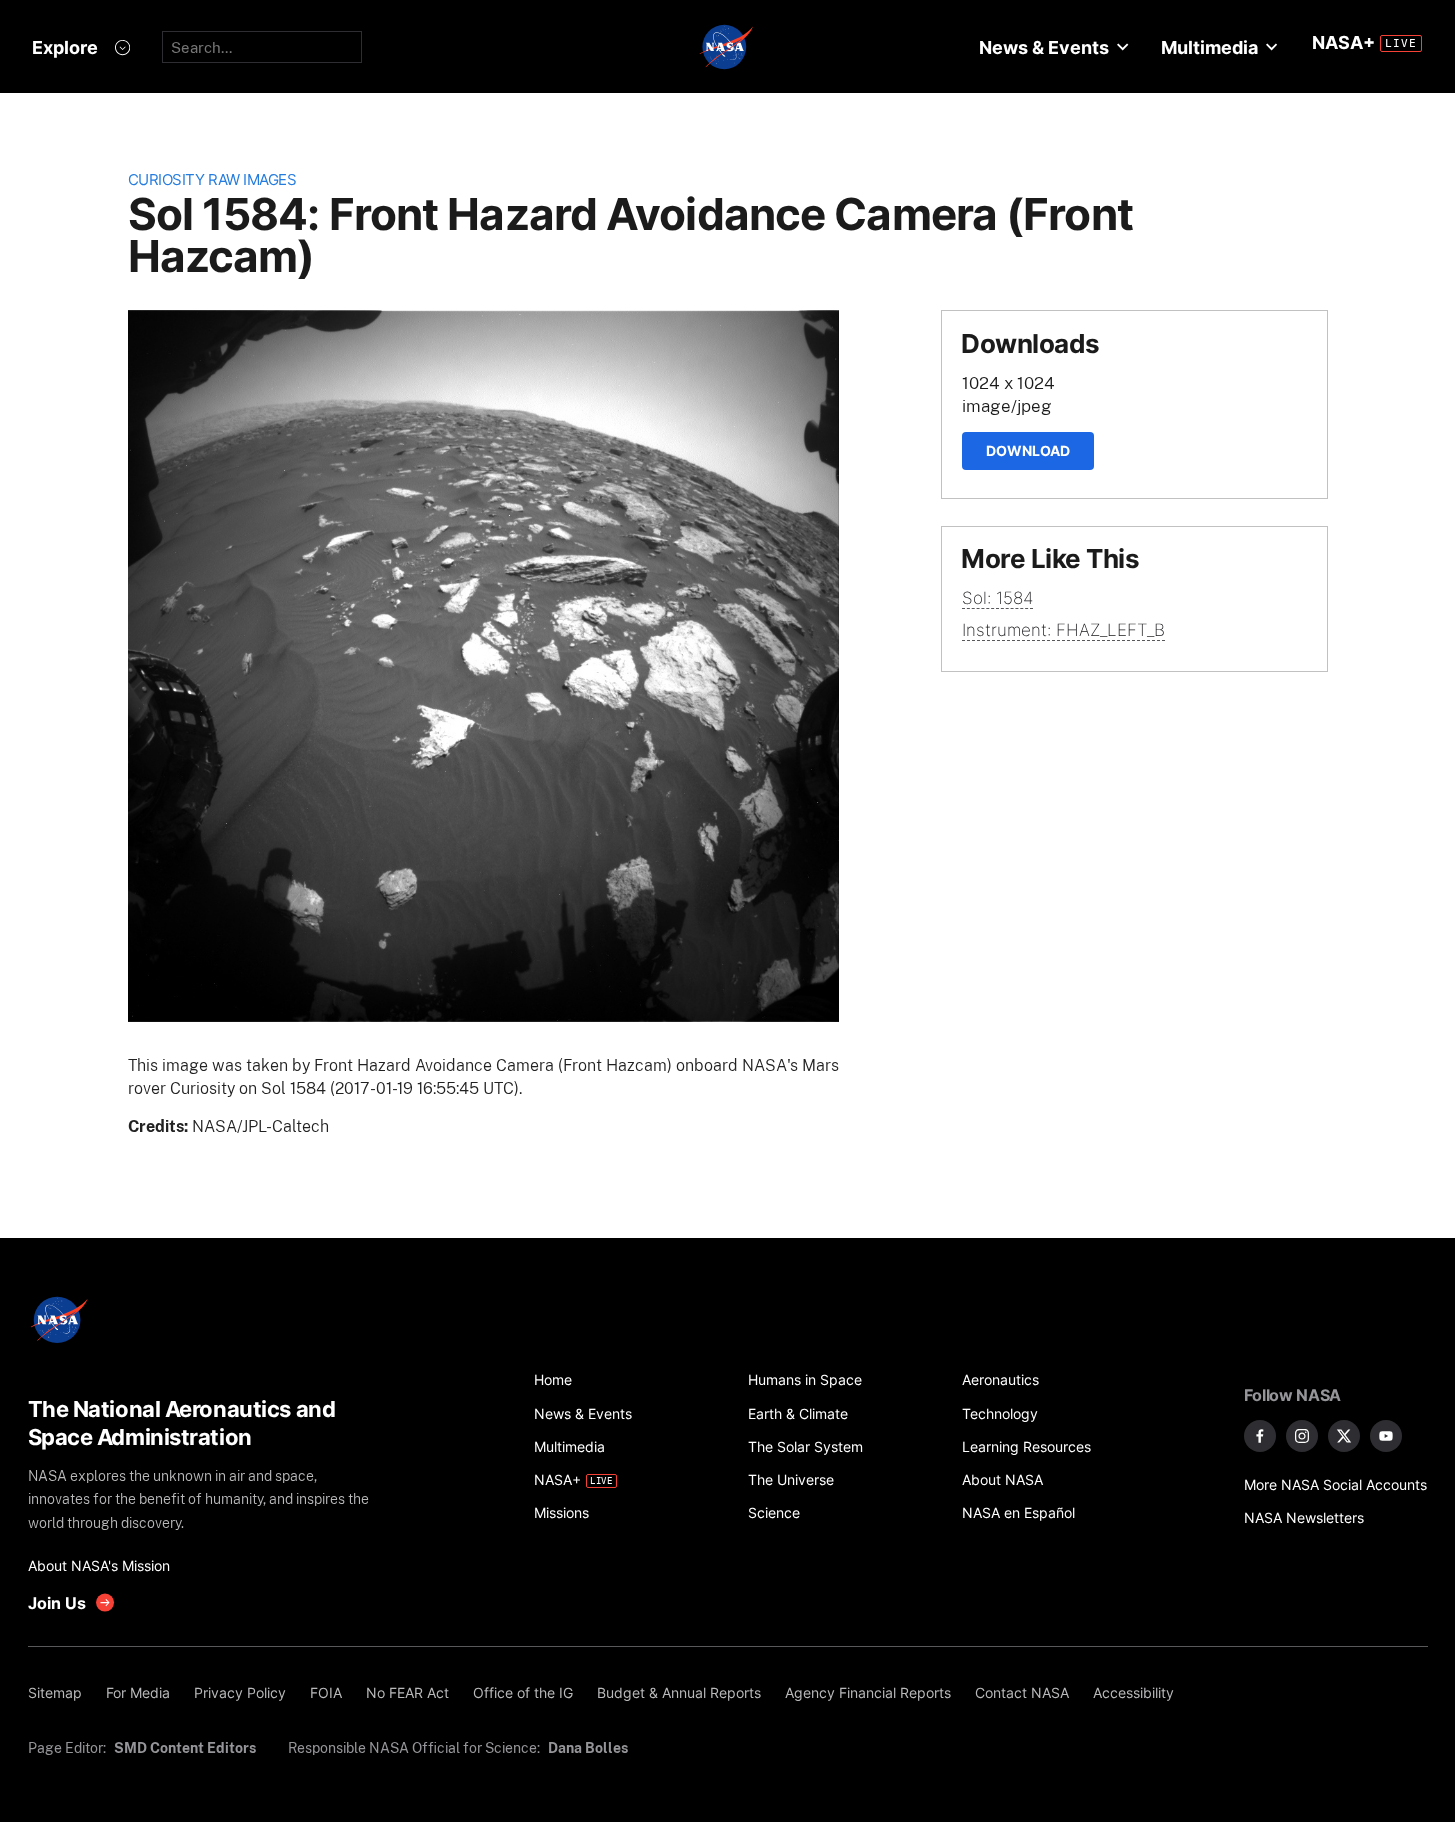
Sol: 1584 (997, 598)
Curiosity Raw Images (212, 179)
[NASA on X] (1344, 1436)
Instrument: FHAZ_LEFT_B (1063, 630)
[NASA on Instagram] (1302, 1436)
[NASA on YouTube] (1386, 1436)
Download (1028, 450)
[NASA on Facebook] (1260, 1436)
